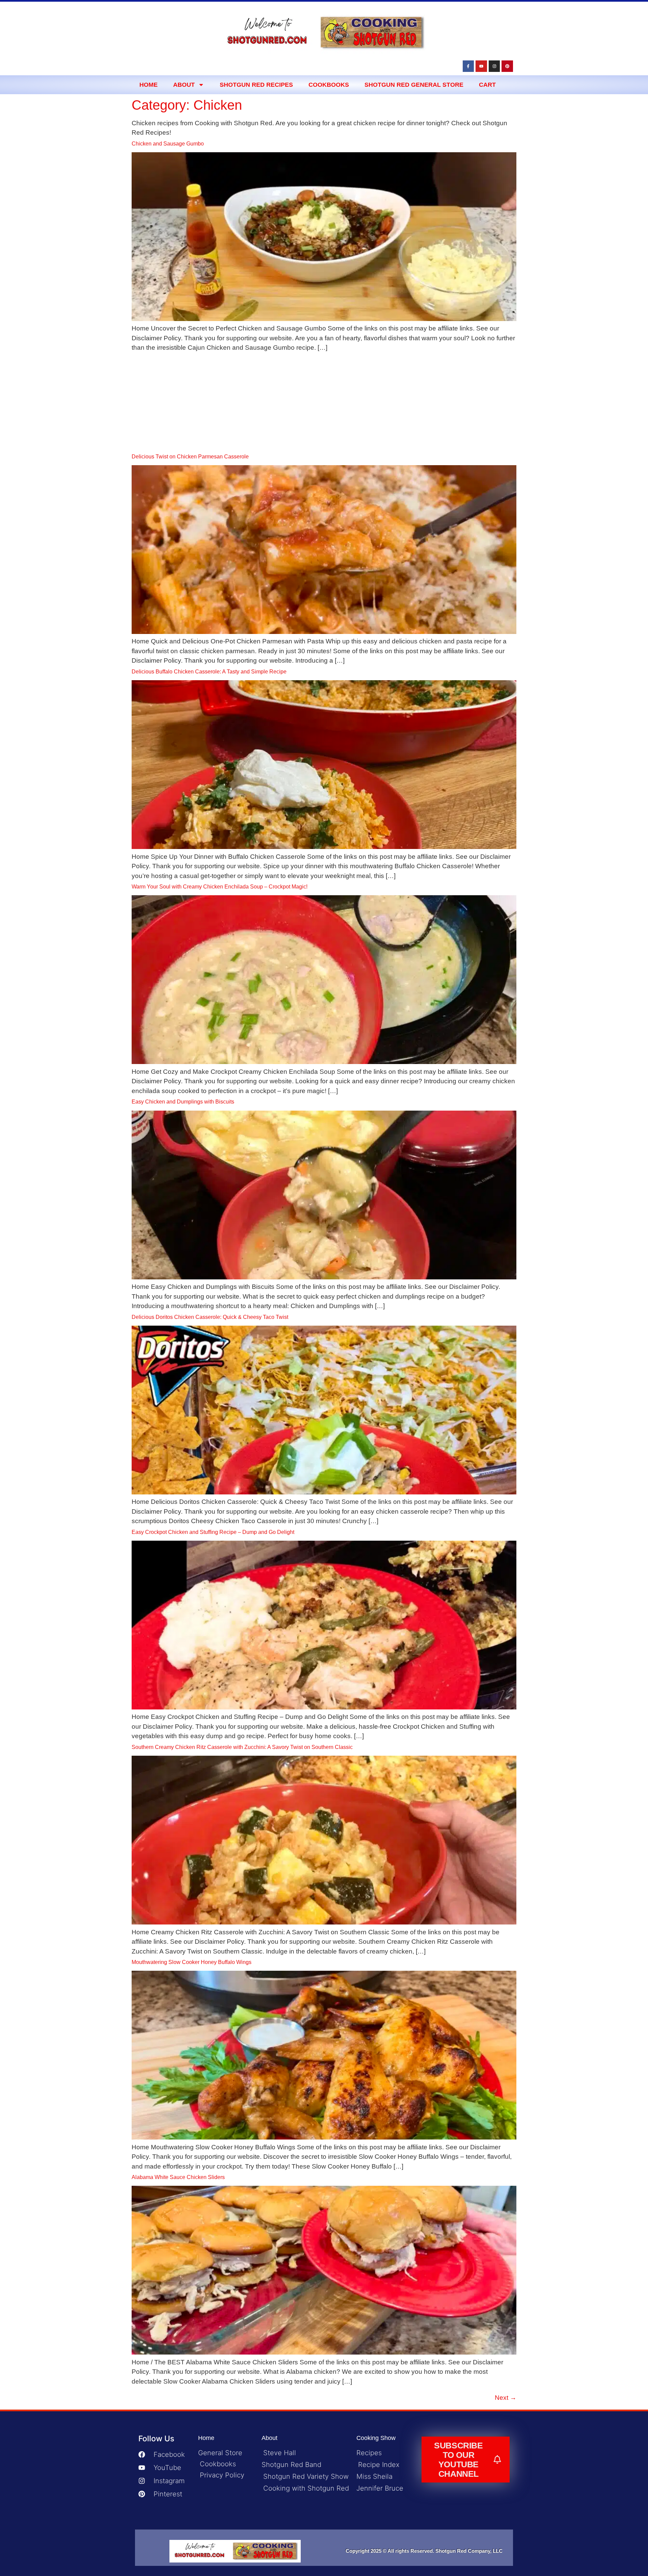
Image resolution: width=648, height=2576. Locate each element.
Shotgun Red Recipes (256, 85)
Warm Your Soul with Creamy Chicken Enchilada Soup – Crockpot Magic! (220, 887)
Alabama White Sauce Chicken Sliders (178, 2177)
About (184, 85)
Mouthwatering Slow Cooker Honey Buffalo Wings (192, 1962)
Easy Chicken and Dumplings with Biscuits (183, 1102)
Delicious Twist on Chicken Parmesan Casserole (190, 457)
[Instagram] (494, 66)
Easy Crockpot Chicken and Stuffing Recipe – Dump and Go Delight (213, 1532)
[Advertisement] (324, 403)
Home (148, 85)
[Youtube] (481, 66)
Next (506, 2398)
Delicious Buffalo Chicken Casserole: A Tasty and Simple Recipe (209, 672)
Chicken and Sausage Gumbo (168, 144)
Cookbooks (329, 85)
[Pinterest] (507, 66)
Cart (487, 85)
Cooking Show (376, 2438)
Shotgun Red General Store (414, 85)
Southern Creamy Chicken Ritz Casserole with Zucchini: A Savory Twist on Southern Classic (242, 1747)
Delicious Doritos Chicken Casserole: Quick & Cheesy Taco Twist (210, 1317)
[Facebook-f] (468, 66)
